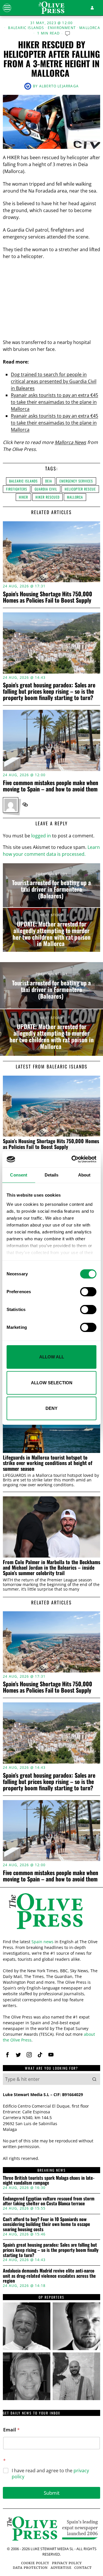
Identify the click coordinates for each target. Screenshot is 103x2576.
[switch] (88, 1292)
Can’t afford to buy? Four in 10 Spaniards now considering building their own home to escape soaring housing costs (46, 2224)
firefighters (17, 489)
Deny (51, 1408)
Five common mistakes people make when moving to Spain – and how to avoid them (50, 786)
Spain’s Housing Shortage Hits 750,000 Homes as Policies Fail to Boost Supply (47, 597)
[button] (94, 2079)
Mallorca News (70, 442)
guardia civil (46, 489)
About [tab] (84, 1175)
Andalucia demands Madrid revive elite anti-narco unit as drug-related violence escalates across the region (49, 2276)
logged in (41, 836)
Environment (62, 28)
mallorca (75, 497)
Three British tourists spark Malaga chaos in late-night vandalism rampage (49, 2180)
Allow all (52, 1357)
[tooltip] (25, 805)
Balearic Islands (26, 28)
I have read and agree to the (50, 2474)
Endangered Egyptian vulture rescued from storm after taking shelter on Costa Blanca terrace (49, 2201)
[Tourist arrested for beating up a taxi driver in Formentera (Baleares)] (51, 885)
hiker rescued (47, 497)
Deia (49, 481)
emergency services (76, 481)
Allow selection (52, 1383)
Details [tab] (52, 1175)
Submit (52, 2493)
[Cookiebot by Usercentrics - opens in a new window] (73, 1159)
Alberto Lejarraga (59, 86)
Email (11, 2430)
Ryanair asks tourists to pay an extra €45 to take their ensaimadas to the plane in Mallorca (55, 402)
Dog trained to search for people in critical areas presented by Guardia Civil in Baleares (54, 381)
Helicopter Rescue (80, 489)
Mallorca (90, 28)
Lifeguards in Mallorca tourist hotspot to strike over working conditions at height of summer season (48, 1463)
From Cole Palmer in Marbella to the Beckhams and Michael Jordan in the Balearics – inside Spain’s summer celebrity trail (51, 1568)
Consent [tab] (19, 1175)
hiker (23, 497)
